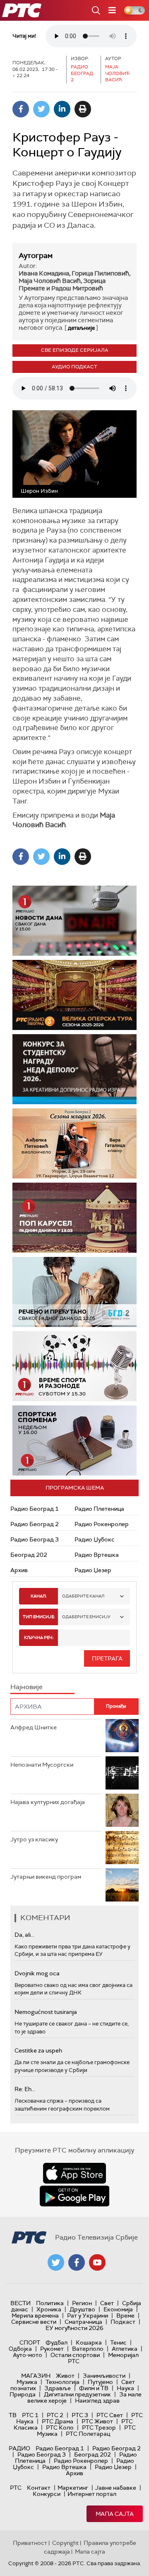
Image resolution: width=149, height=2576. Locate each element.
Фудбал (56, 2342)
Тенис (118, 2342)
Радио (19, 2448)
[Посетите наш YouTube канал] (97, 2262)
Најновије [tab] (26, 1687)
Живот (65, 2376)
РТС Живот (97, 2421)
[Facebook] (21, 109)
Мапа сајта (115, 2514)
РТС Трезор (99, 2427)
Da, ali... (24, 1935)
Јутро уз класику (34, 1839)
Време (125, 2315)
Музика (27, 2382)
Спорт (30, 2342)
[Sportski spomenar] (74, 1440)
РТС (16, 2488)
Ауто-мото (28, 2355)
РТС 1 (30, 2415)
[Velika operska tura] (74, 995)
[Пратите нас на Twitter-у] (56, 2262)
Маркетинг (73, 2488)
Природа (23, 2394)
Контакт (39, 2488)
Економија (118, 2309)
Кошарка (89, 2342)
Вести (20, 2303)
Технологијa (62, 2382)
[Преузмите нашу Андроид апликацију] (74, 2196)
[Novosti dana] (74, 921)
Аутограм (36, 256)
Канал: (38, 1596)
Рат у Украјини (88, 2315)
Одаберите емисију (86, 1617)
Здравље (58, 2388)
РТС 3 (80, 2415)
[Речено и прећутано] (74, 1292)
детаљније (81, 328)
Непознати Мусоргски (42, 1765)
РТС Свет (110, 2415)
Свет (107, 2303)
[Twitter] (41, 109)
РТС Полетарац (88, 2434)
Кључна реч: (39, 1637)
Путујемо (100, 2382)
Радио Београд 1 (35, 1509)
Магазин (36, 2376)
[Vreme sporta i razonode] (74, 1366)
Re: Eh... (25, 2089)
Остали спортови (75, 2355)
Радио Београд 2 (35, 1524)
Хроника (49, 2309)
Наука (125, 2388)
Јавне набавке (116, 2488)
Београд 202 (29, 1555)
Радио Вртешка (97, 1555)
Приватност (30, 2543)
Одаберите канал (83, 1596)
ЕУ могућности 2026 (74, 2328)
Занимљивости (104, 2376)
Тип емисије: (39, 1617)
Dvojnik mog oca (37, 1973)
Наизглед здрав (97, 2401)
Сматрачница (83, 2322)
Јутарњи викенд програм (46, 1877)
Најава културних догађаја (48, 1802)
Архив (19, 1570)
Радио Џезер (93, 1570)
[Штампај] (83, 109)
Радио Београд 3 (35, 1539)
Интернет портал (92, 2494)
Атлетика (125, 2349)
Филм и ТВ (94, 2388)
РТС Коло (60, 2427)
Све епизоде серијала (75, 350)
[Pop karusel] (74, 1218)
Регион (82, 2303)
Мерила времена (35, 2315)
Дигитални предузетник (77, 2394)
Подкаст (123, 2322)
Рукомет (52, 2349)
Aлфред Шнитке (34, 1727)
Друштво (82, 2309)
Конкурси (47, 2494)
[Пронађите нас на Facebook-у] (77, 2262)
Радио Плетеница (99, 1509)
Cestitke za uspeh (38, 2050)
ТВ (13, 2415)
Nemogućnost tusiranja (46, 2012)
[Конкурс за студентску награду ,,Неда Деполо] (74, 1069)
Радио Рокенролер (102, 1524)
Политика (50, 2303)
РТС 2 (55, 2415)
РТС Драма (58, 2421)
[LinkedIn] (62, 109)
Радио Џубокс (95, 1539)
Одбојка (20, 2349)
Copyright (65, 2543)
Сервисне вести (34, 2322)
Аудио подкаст (74, 367)
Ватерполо (88, 2349)
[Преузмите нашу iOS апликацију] (74, 2173)
